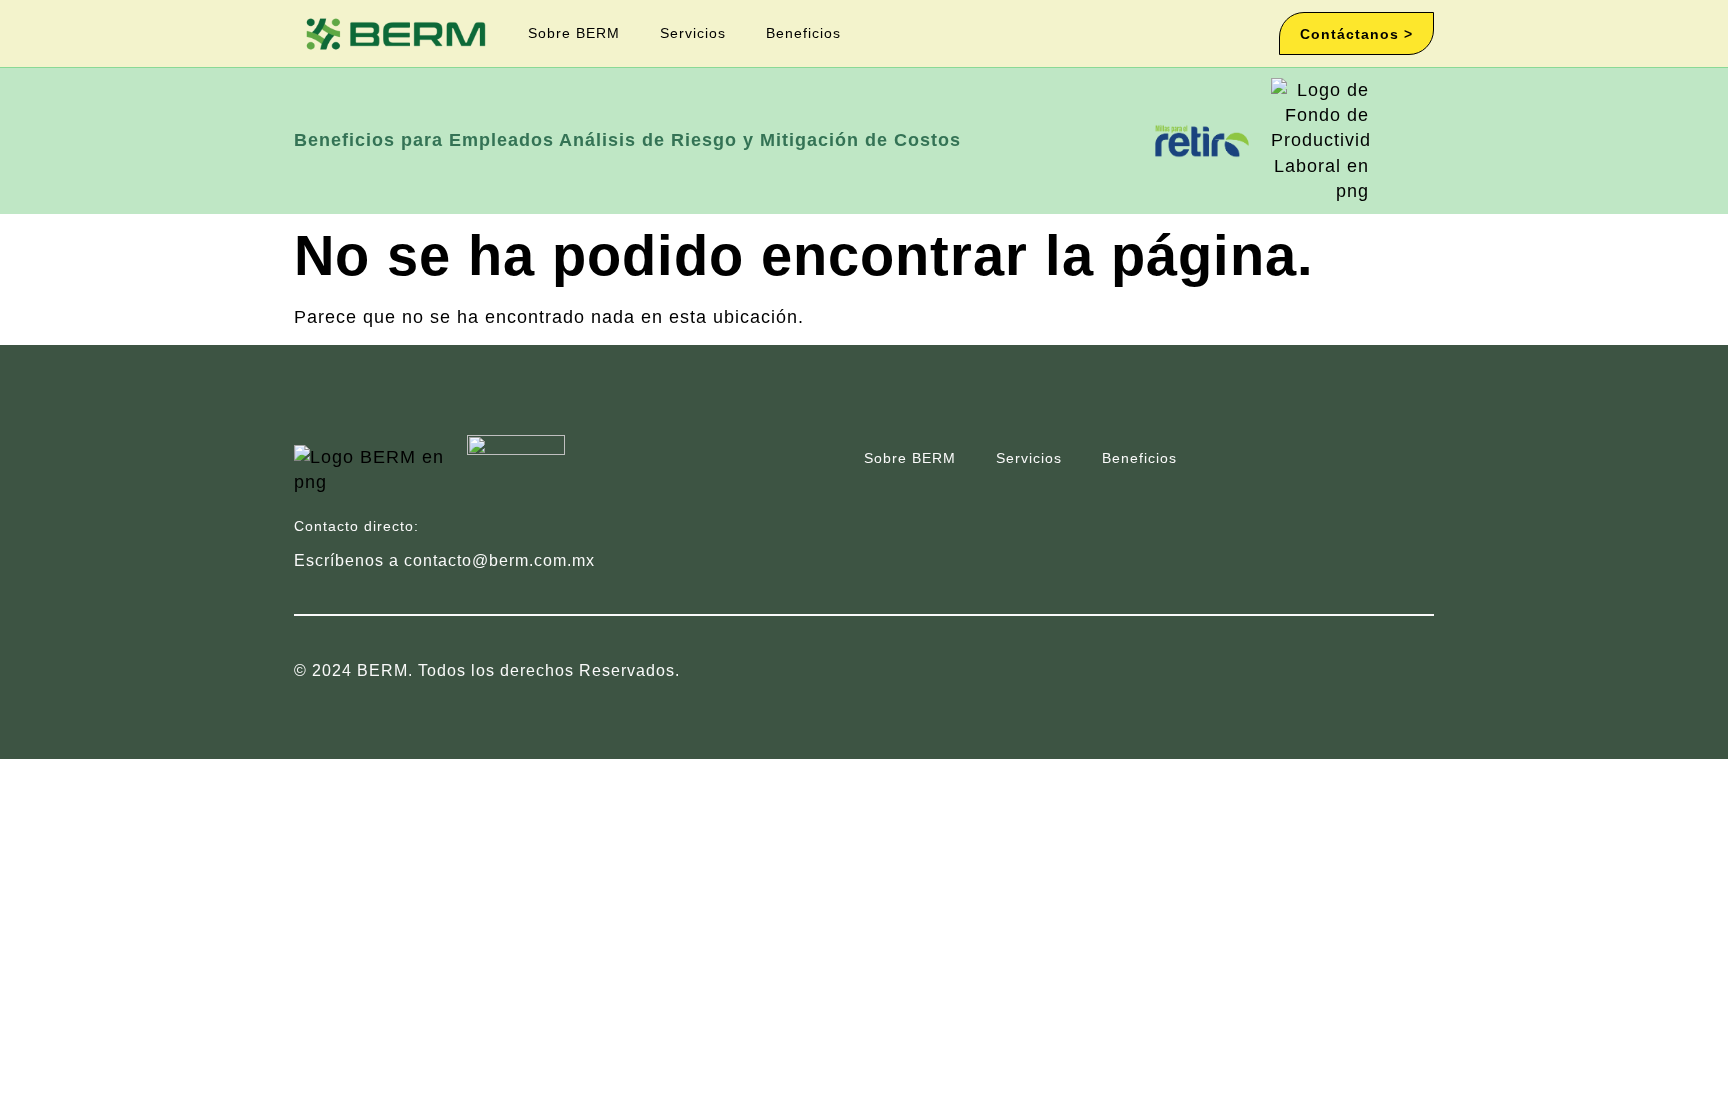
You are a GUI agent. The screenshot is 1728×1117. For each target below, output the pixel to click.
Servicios (693, 33)
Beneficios (803, 33)
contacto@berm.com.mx (499, 560)
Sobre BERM (574, 33)
